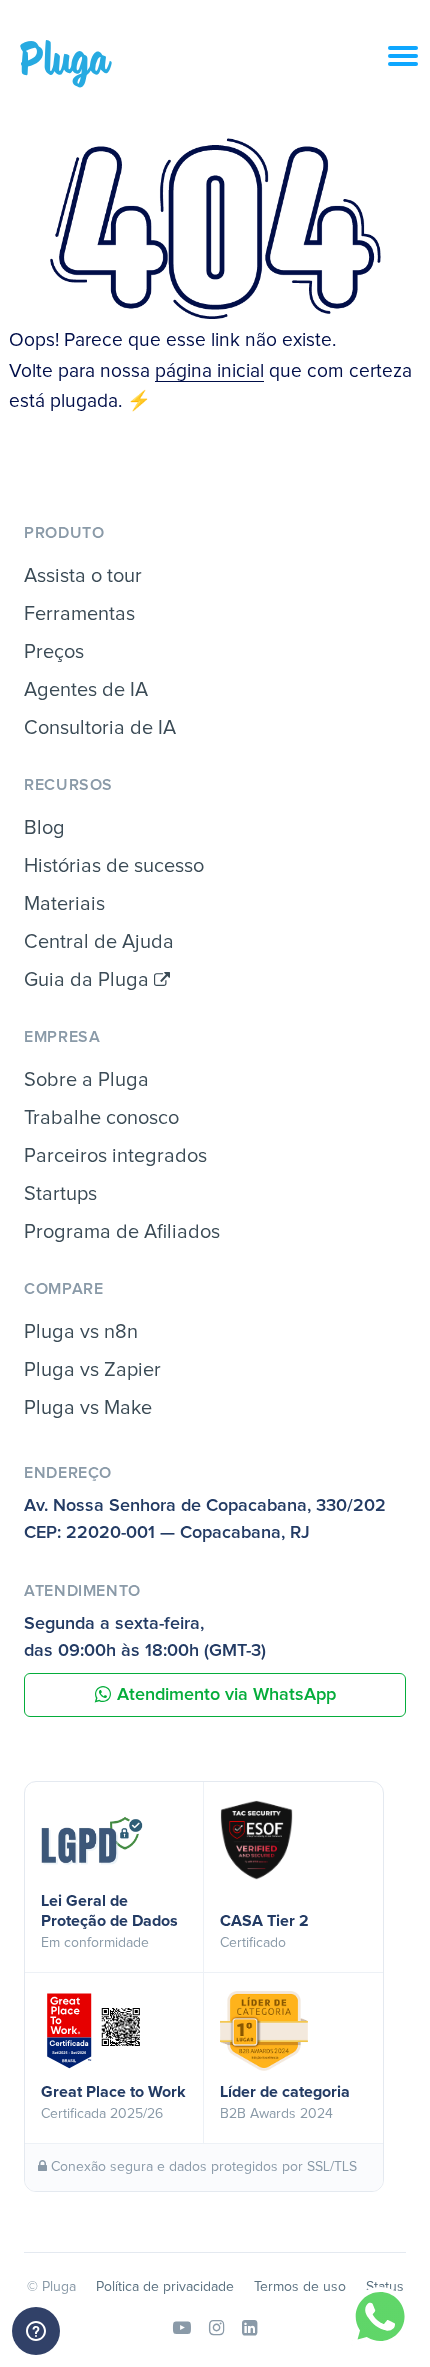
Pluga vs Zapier (92, 1370)
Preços (54, 652)
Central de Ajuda (99, 942)
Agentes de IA (86, 690)
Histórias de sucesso (114, 866)
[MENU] (409, 67)
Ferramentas (79, 614)
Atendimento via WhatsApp (226, 1695)
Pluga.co (66, 64)
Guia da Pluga (89, 980)
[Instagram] (216, 2329)
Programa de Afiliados (122, 1232)
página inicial (209, 371)
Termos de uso (300, 2287)
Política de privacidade (165, 2287)
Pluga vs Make (88, 1408)
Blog (44, 828)
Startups (60, 1194)
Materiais (64, 904)
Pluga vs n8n (81, 1332)
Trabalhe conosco (101, 1118)
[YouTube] (182, 2329)
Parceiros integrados (115, 1156)
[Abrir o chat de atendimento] (36, 2331)
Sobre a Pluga (86, 1080)
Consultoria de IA (100, 728)
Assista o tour (83, 576)
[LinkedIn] (249, 2329)
